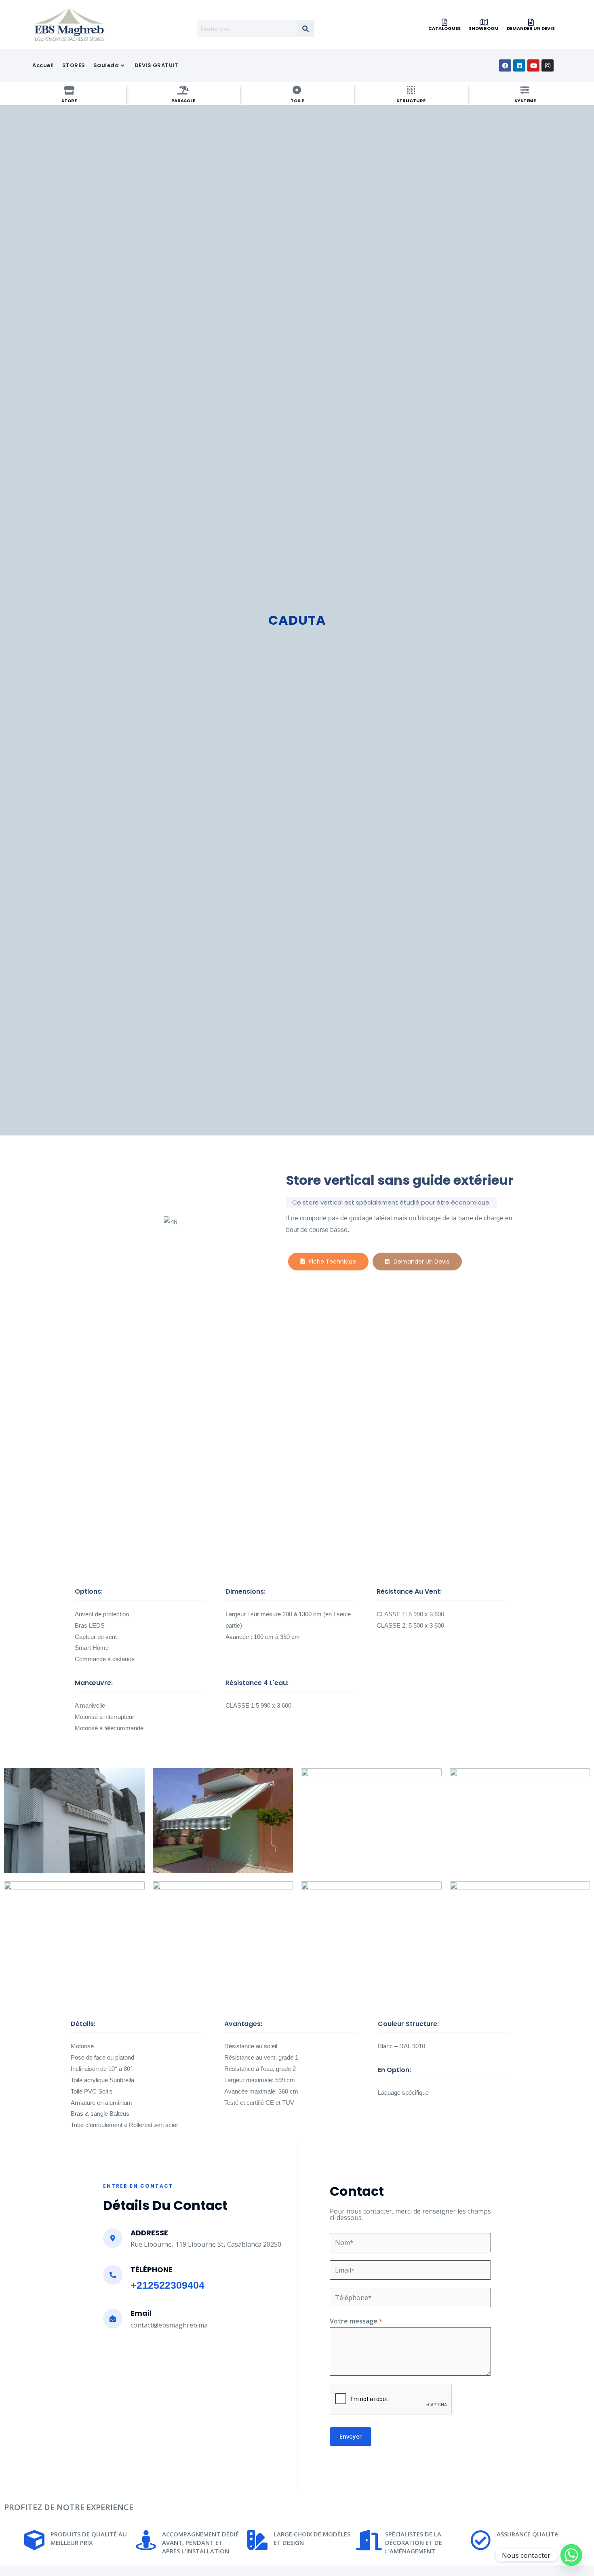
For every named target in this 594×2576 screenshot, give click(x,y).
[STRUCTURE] (411, 90)
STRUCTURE (411, 101)
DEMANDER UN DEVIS (531, 28)
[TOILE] (297, 90)
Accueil (43, 65)
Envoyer (351, 2436)
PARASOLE (183, 101)
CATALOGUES (444, 28)
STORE (69, 101)
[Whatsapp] (571, 2555)
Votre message (356, 2321)
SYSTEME (525, 101)
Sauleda (106, 65)
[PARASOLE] (183, 90)
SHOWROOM (484, 28)
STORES (74, 65)
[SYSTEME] (525, 90)
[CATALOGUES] (444, 22)
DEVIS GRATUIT (157, 65)
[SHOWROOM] (484, 22)
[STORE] (69, 90)
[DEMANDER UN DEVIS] (531, 22)
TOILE (297, 101)
